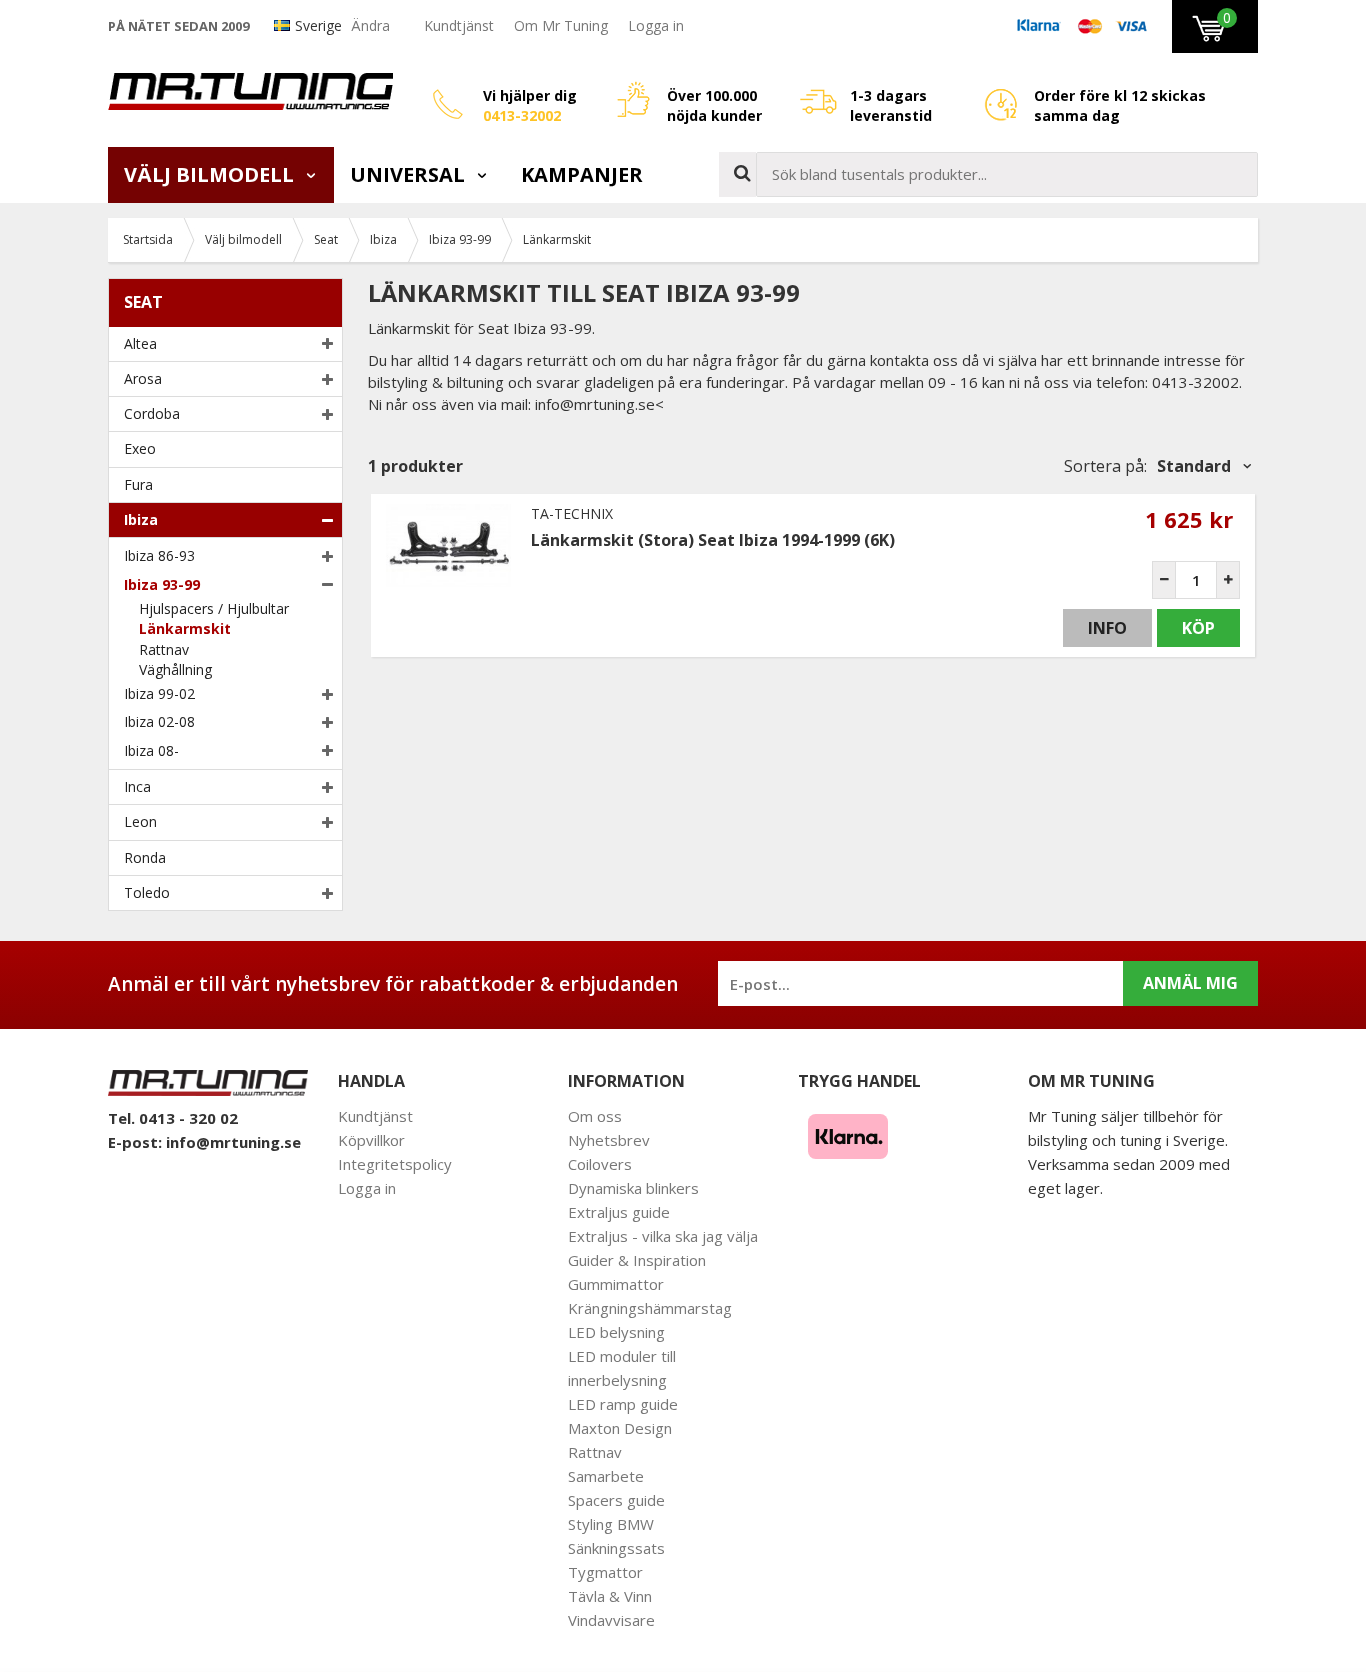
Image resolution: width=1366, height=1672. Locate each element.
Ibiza (141, 519)
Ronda (145, 857)
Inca (137, 786)
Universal (410, 174)
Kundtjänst (459, 25)
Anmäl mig (1190, 983)
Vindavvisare (611, 1620)
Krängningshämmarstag (650, 1308)
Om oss (595, 1116)
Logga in (656, 25)
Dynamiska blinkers (633, 1188)
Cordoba (152, 413)
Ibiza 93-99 (162, 584)
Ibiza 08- (151, 750)
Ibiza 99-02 (159, 693)
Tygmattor (605, 1572)
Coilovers (600, 1164)
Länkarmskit (185, 628)
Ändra (370, 25)
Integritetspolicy (395, 1164)
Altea (140, 343)
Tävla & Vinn (610, 1596)
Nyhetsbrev (609, 1140)
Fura (138, 484)
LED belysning (616, 1332)
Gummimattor (616, 1284)
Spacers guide (616, 1500)
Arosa (143, 378)
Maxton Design (620, 1428)
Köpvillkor (371, 1140)
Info (1107, 628)
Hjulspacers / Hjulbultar (214, 608)
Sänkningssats (616, 1548)
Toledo (147, 892)
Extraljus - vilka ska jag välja (663, 1236)
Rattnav (164, 649)
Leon (140, 821)
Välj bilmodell (211, 174)
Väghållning (175, 669)
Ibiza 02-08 (159, 721)
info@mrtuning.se (233, 1142)
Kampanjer (582, 174)
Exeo (140, 448)
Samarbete (606, 1476)
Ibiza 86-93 (159, 555)
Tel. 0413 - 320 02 (173, 1118)
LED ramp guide (623, 1404)
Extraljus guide (619, 1212)
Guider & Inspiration (637, 1260)
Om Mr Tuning (561, 25)
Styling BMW (611, 1524)
